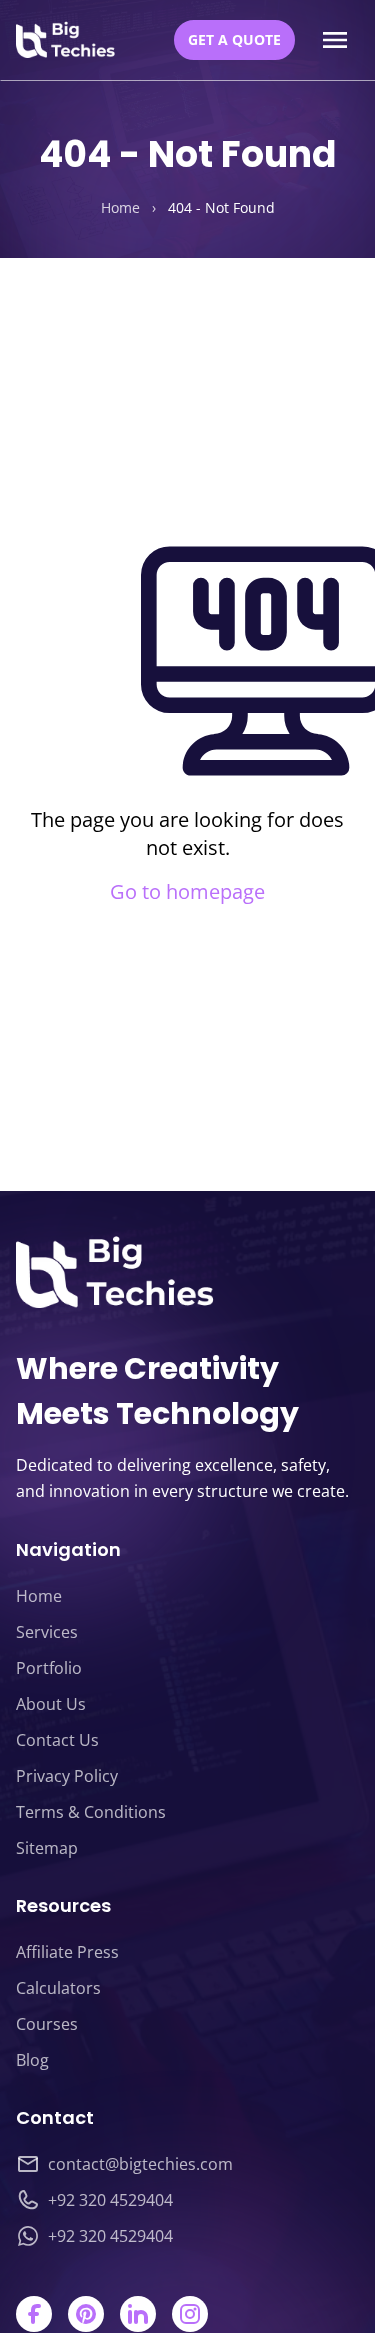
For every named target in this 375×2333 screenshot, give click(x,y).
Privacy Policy (67, 1776)
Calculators (58, 1988)
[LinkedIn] (138, 2314)
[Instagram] (190, 2314)
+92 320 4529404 (110, 2200)
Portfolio (49, 1668)
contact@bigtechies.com (140, 2164)
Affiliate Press (67, 1952)
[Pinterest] (86, 2314)
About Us (51, 1704)
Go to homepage (187, 891)
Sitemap (47, 1848)
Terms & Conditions (91, 1812)
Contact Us (57, 1740)
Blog (32, 2060)
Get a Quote (234, 39)
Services (47, 1632)
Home (120, 207)
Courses (47, 2024)
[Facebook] (34, 2314)
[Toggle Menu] (335, 40)
